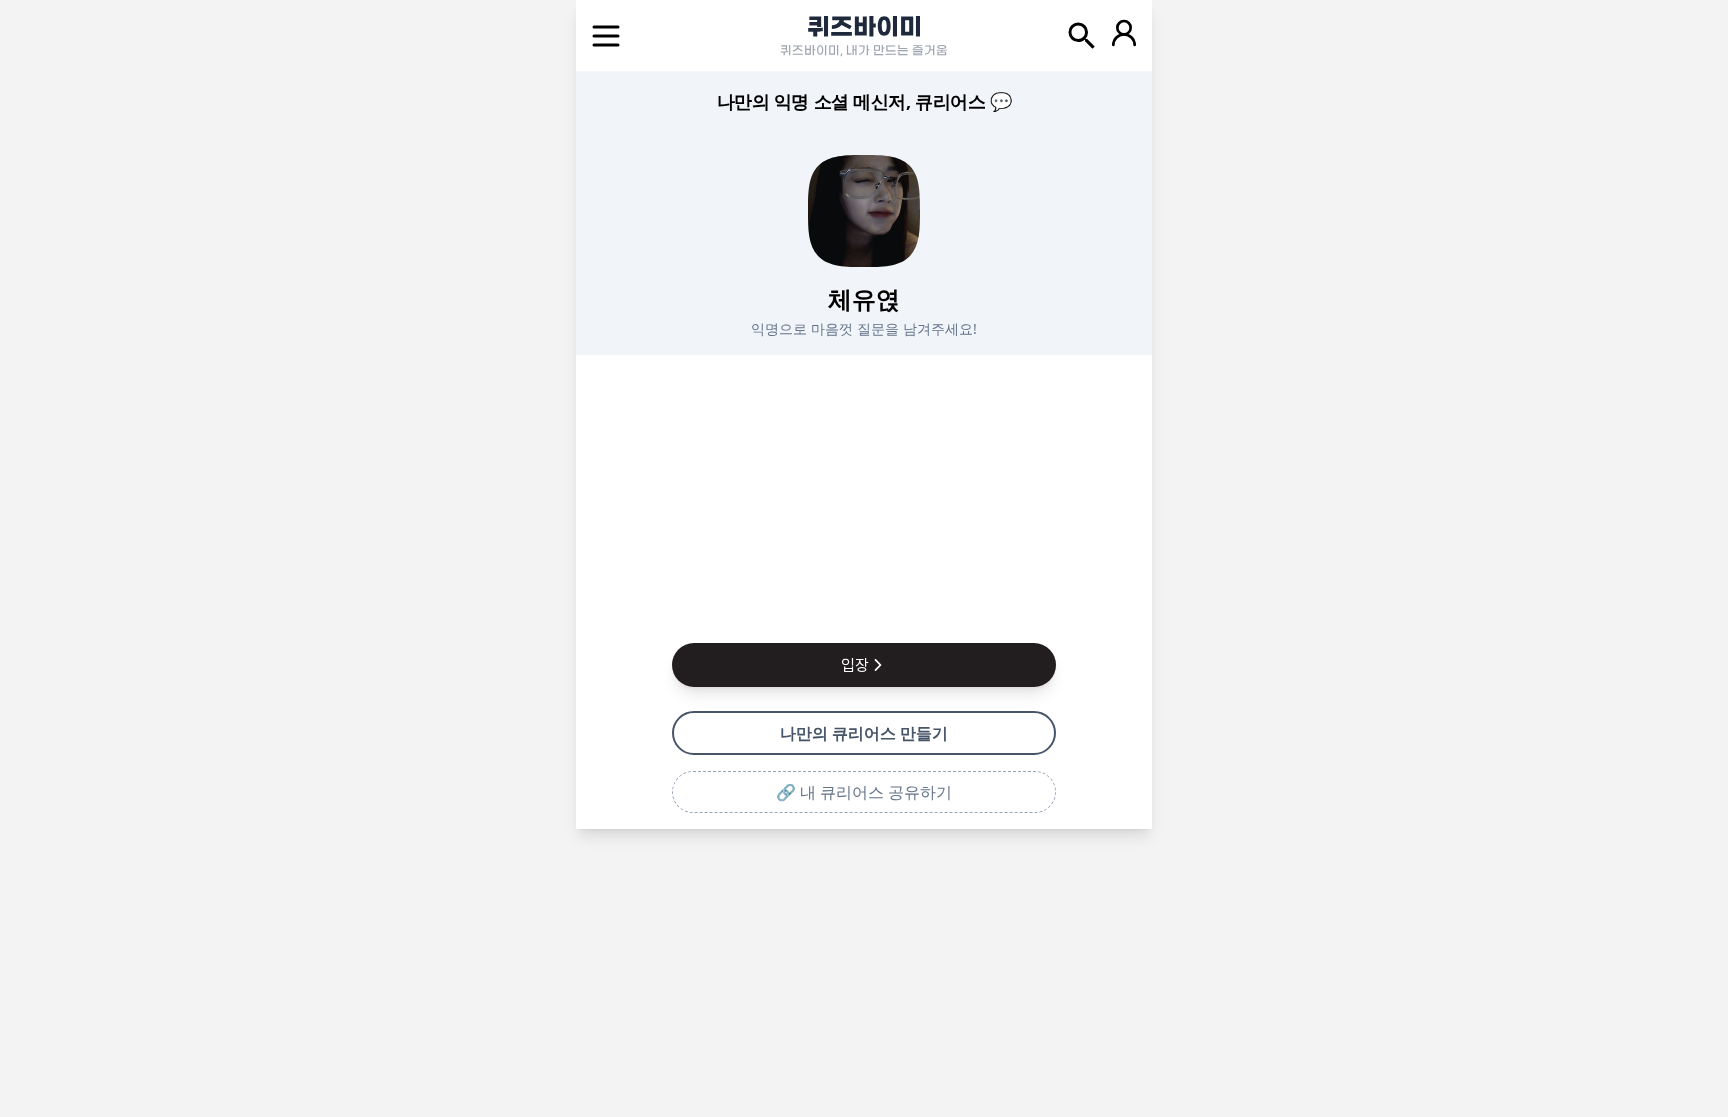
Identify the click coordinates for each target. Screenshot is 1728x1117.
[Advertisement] (864, 495)
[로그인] (1124, 36)
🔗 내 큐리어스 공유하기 (864, 792)
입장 (855, 665)
